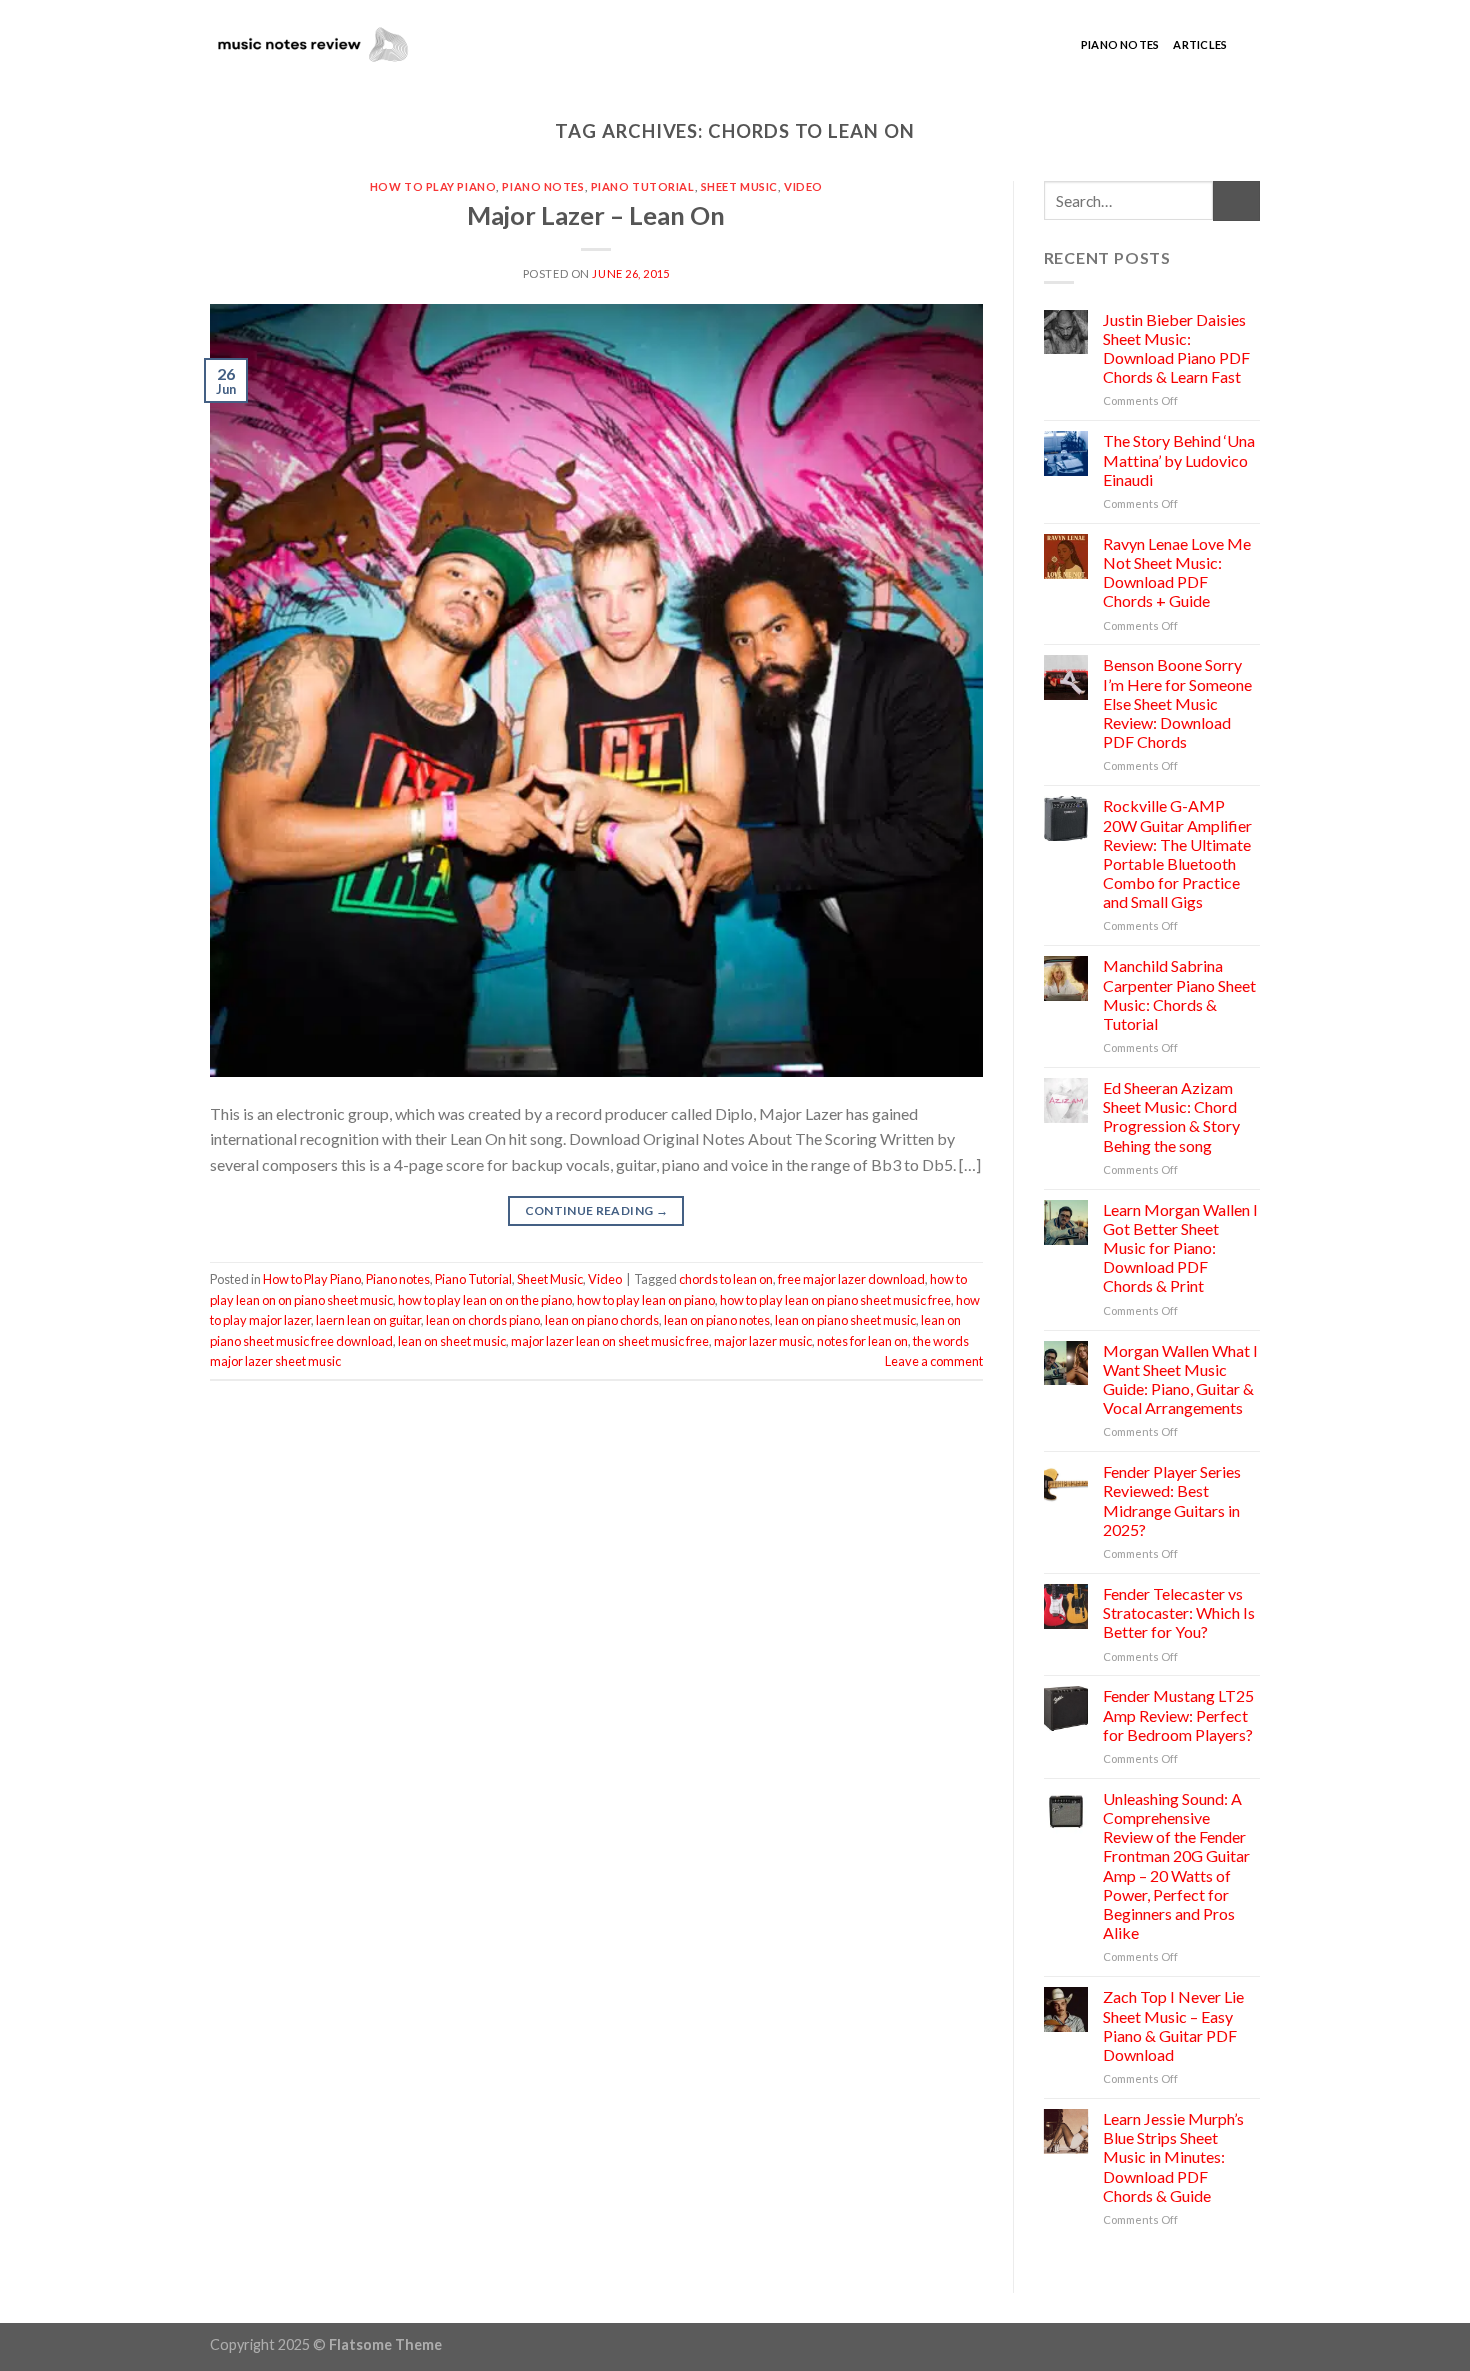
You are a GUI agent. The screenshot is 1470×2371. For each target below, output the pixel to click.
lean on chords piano (483, 1320)
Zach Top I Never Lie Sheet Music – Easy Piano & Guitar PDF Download (1173, 2025)
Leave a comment (934, 1361)
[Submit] (1236, 200)
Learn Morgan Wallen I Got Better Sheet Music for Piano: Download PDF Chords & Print (1180, 1248)
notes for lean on (862, 1341)
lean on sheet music (452, 1341)
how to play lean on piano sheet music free (835, 1300)
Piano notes (1120, 44)
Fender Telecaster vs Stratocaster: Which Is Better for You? (1179, 1612)
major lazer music (763, 1341)
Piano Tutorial (643, 186)
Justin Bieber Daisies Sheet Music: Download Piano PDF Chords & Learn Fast (1176, 348)
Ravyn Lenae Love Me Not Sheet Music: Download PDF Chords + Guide (1177, 572)
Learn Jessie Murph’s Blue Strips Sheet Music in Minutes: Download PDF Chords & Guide (1173, 2157)
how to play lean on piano (646, 1300)
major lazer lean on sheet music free (610, 1341)
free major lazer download (851, 1279)
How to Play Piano (433, 186)
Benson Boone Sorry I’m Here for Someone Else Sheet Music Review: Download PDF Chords (1177, 703)
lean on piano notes (717, 1320)
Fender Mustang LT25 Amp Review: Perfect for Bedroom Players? (1178, 1714)
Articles (1200, 44)
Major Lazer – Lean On (596, 215)
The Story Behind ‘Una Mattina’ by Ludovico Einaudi (1179, 459)
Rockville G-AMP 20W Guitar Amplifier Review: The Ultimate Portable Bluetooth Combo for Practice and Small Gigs (1177, 853)
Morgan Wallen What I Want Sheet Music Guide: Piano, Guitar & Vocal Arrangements (1180, 1379)
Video (803, 186)
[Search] (1250, 45)
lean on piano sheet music (845, 1320)
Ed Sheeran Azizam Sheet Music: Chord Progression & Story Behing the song (1171, 1116)
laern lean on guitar (368, 1320)
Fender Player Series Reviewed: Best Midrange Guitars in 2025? (1172, 1500)
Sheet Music (739, 186)
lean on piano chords (602, 1320)
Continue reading (597, 1210)
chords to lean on (726, 1279)
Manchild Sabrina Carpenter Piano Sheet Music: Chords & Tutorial (1179, 994)
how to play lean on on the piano (485, 1300)
